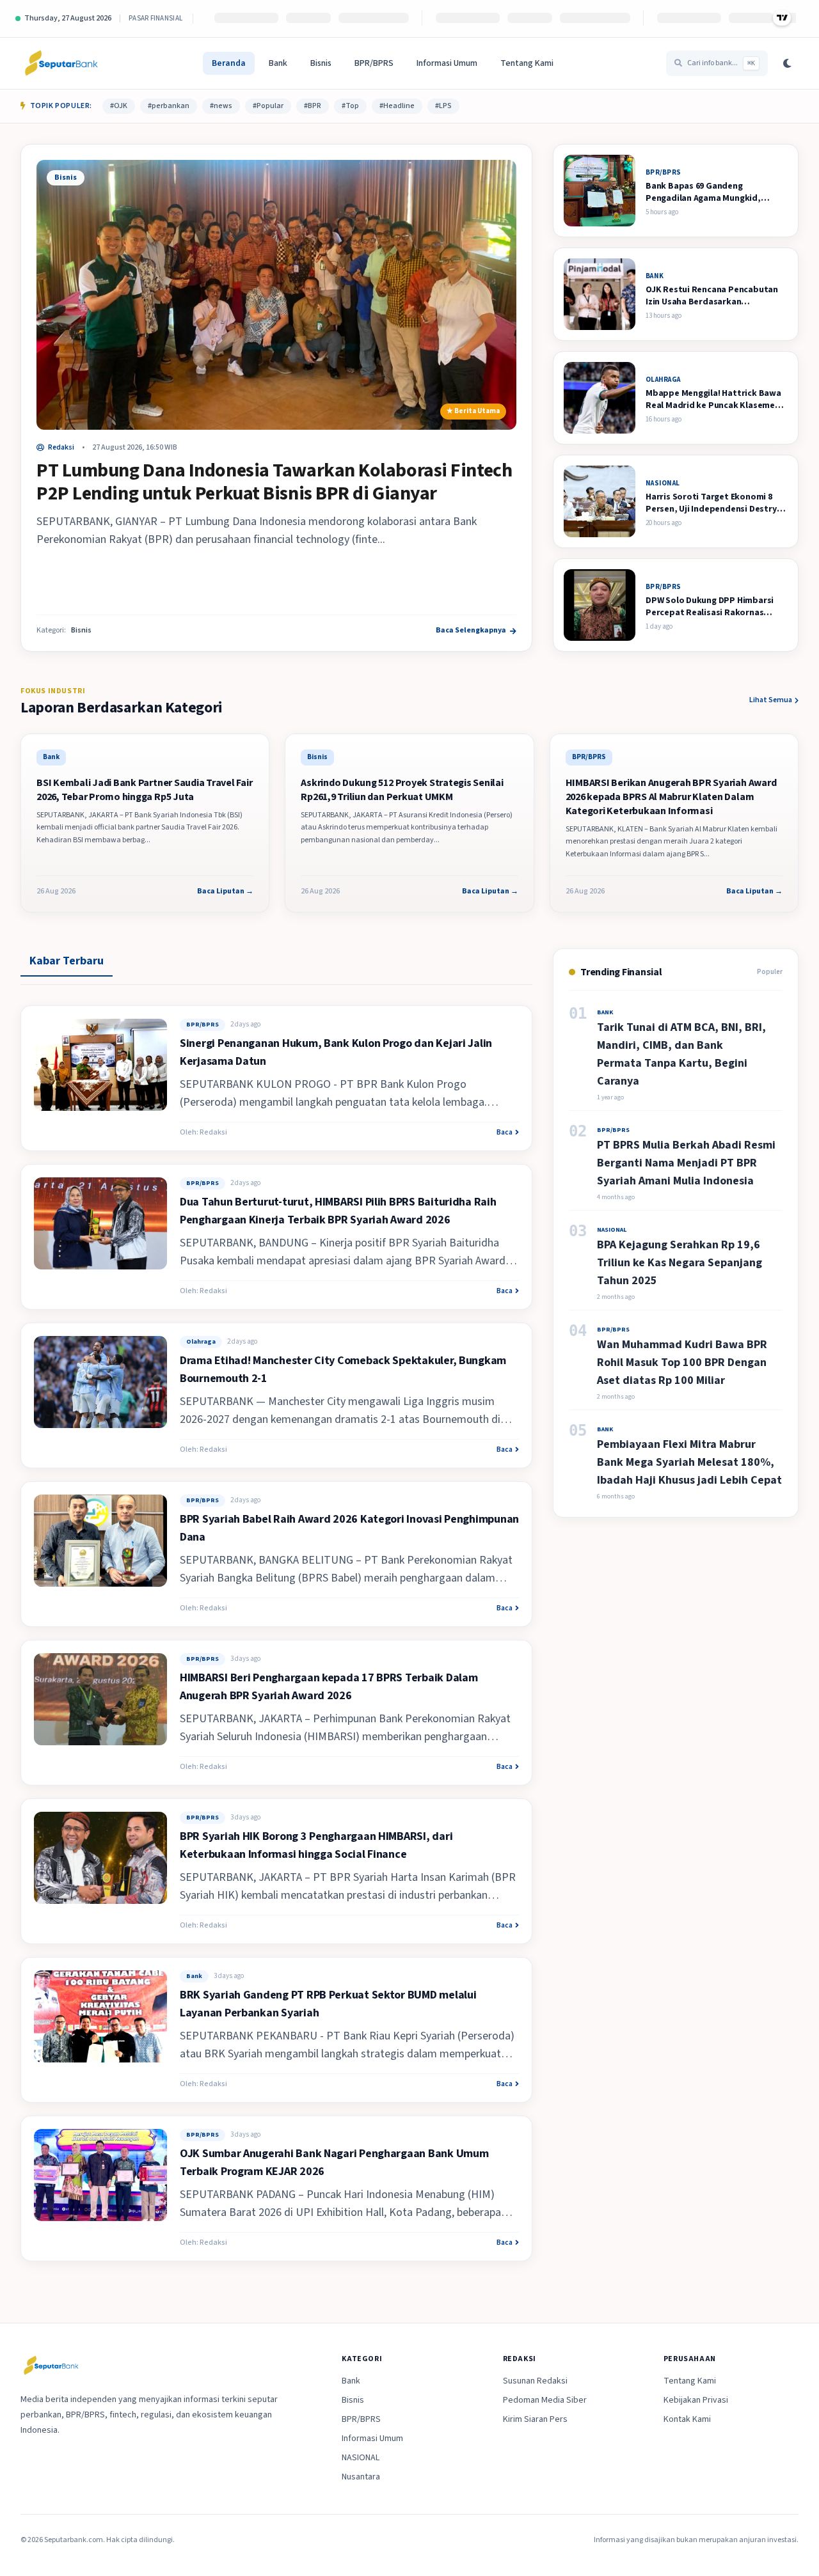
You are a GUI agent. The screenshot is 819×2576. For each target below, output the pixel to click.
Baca (505, 1133)
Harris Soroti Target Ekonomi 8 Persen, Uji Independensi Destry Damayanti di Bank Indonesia (711, 509)
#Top (350, 106)
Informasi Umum (447, 63)
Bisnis (321, 63)
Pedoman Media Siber (545, 2400)
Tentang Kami (527, 63)
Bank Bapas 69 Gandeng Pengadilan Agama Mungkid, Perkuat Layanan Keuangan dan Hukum (710, 205)
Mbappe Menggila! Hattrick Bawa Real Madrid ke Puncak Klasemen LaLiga (713, 406)
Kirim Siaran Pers (535, 2419)
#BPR (313, 106)
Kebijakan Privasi (696, 2400)
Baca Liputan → (225, 891)
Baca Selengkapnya (471, 631)
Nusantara (361, 2477)
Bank (278, 63)
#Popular (268, 106)
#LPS (443, 106)
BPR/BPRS (374, 63)
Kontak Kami (687, 2419)
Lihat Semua (771, 700)
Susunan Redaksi (535, 2381)
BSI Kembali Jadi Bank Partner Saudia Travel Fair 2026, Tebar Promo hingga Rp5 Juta (144, 790)
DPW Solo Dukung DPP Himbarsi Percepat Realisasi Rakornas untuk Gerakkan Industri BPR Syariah (710, 619)
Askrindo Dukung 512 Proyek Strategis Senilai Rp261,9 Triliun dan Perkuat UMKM (402, 790)
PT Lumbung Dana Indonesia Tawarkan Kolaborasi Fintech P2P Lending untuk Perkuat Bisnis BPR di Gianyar (274, 482)
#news (221, 106)
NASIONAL (361, 2458)
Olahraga (201, 1342)
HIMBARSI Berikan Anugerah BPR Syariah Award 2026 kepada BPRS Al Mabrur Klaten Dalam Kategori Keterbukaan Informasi (671, 797)
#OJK (119, 106)
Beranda (229, 63)
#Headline (397, 106)
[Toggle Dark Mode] (787, 63)
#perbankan (169, 106)
